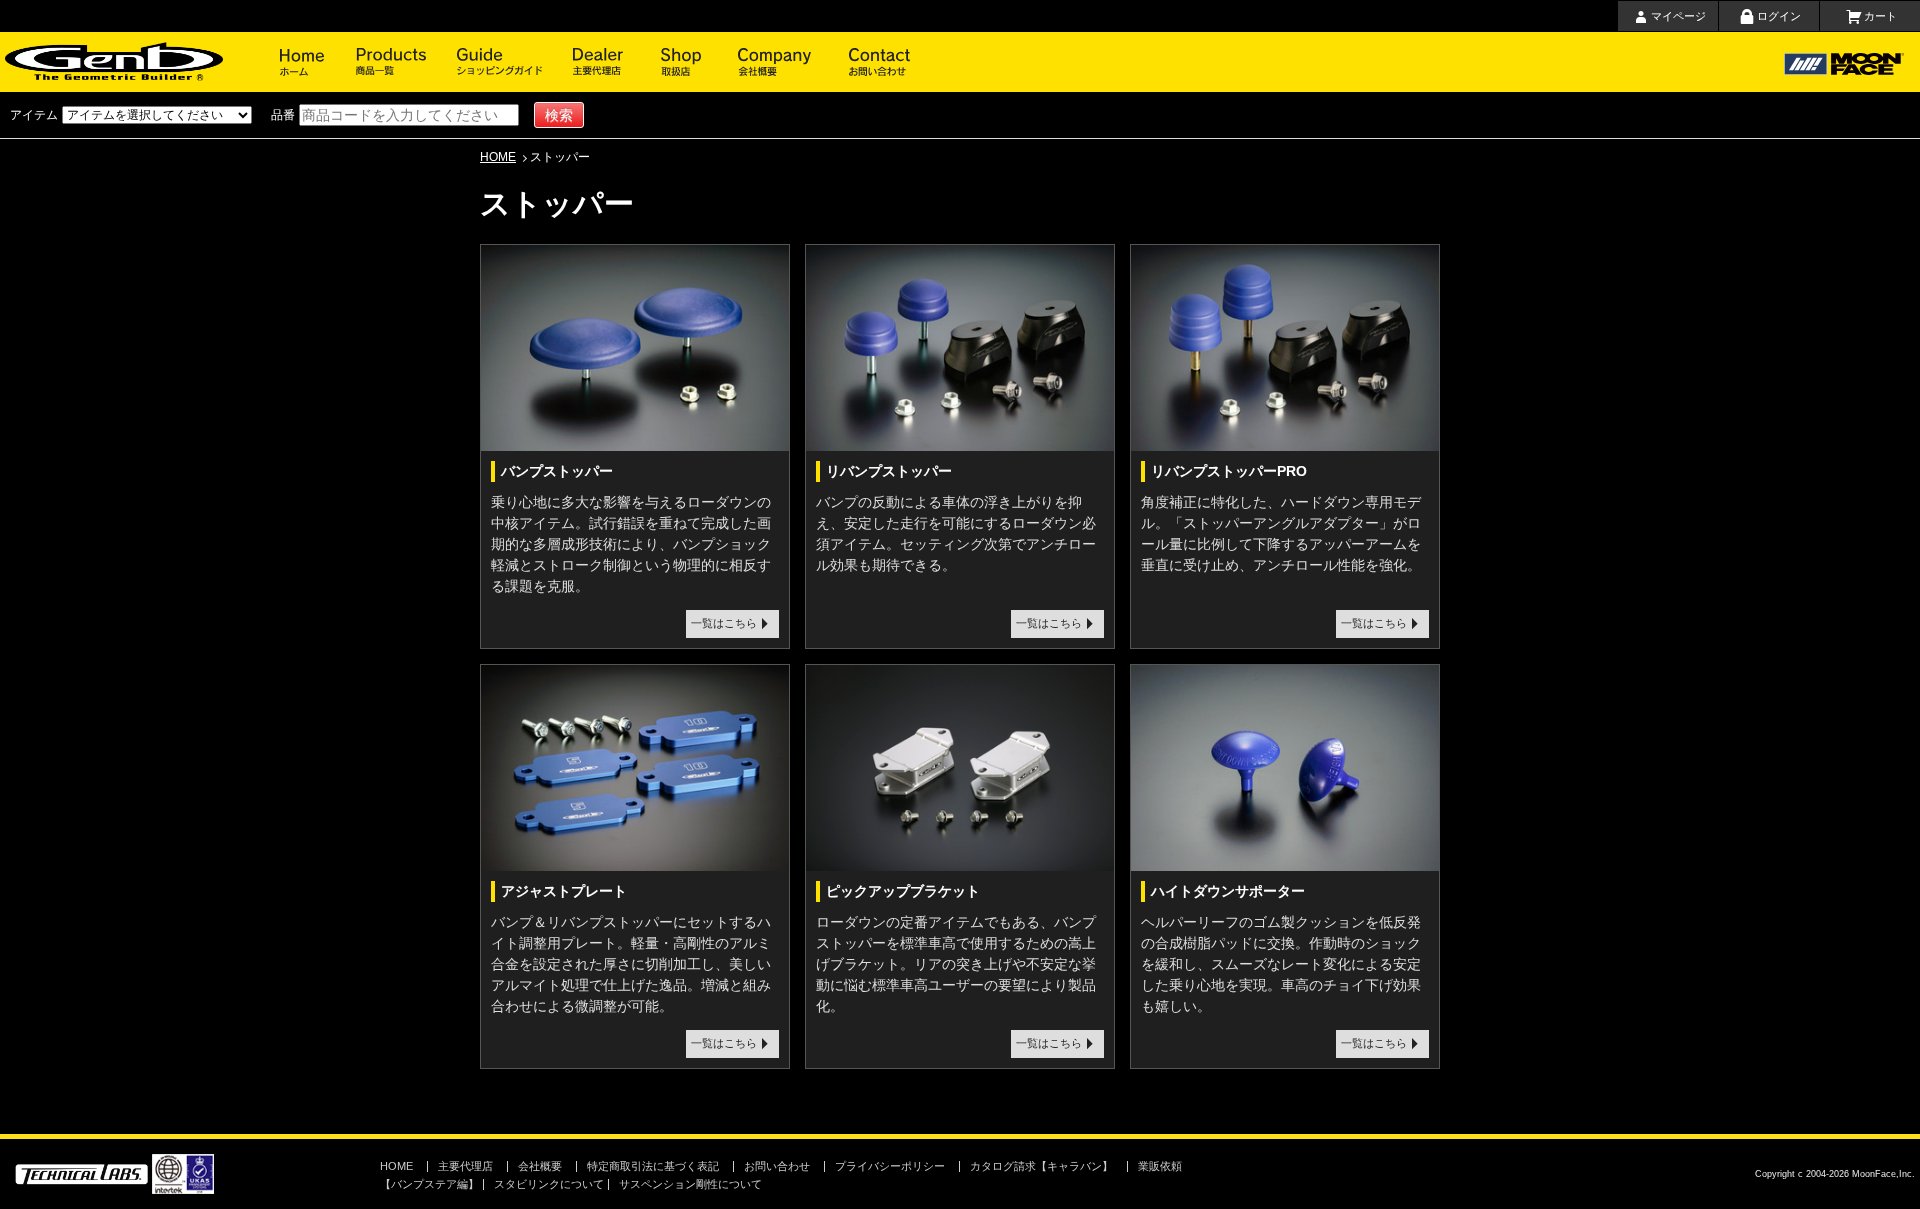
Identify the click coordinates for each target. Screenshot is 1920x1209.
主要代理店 (617, 62)
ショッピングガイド (515, 62)
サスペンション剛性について (690, 1184)
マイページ (1678, 16)
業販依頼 (1160, 1166)
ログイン (1779, 16)
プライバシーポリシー (890, 1166)
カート (1880, 16)
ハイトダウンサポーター (1228, 891)
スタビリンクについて (549, 1184)
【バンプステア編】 (429, 1184)
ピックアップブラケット (903, 891)
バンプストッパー (557, 471)
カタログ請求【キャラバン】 (1041, 1166)
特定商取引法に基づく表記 (653, 1166)
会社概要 (793, 62)
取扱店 (699, 62)
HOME (498, 157)
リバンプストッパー (889, 471)
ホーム (318, 62)
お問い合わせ (880, 62)
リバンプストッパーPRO (1229, 471)
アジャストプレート (564, 891)
